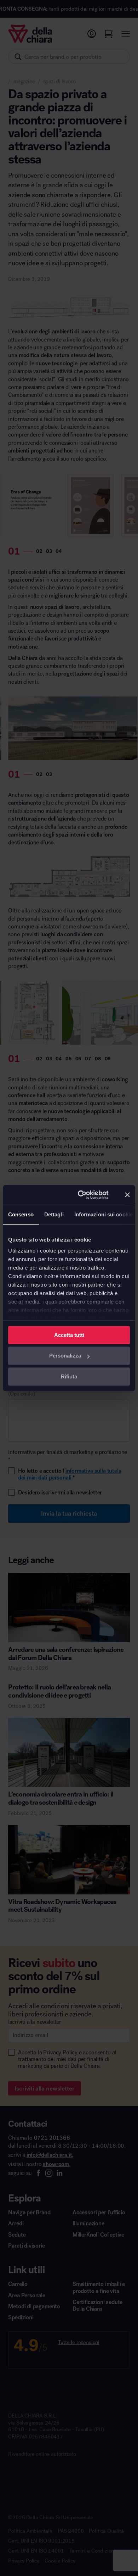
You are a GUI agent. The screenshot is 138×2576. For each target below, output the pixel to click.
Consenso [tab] (21, 1214)
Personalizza (65, 1356)
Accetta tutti (69, 1335)
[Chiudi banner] (127, 1195)
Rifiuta (69, 1376)
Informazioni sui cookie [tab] (103, 1214)
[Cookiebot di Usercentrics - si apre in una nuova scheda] (81, 1195)
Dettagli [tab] (54, 1214)
